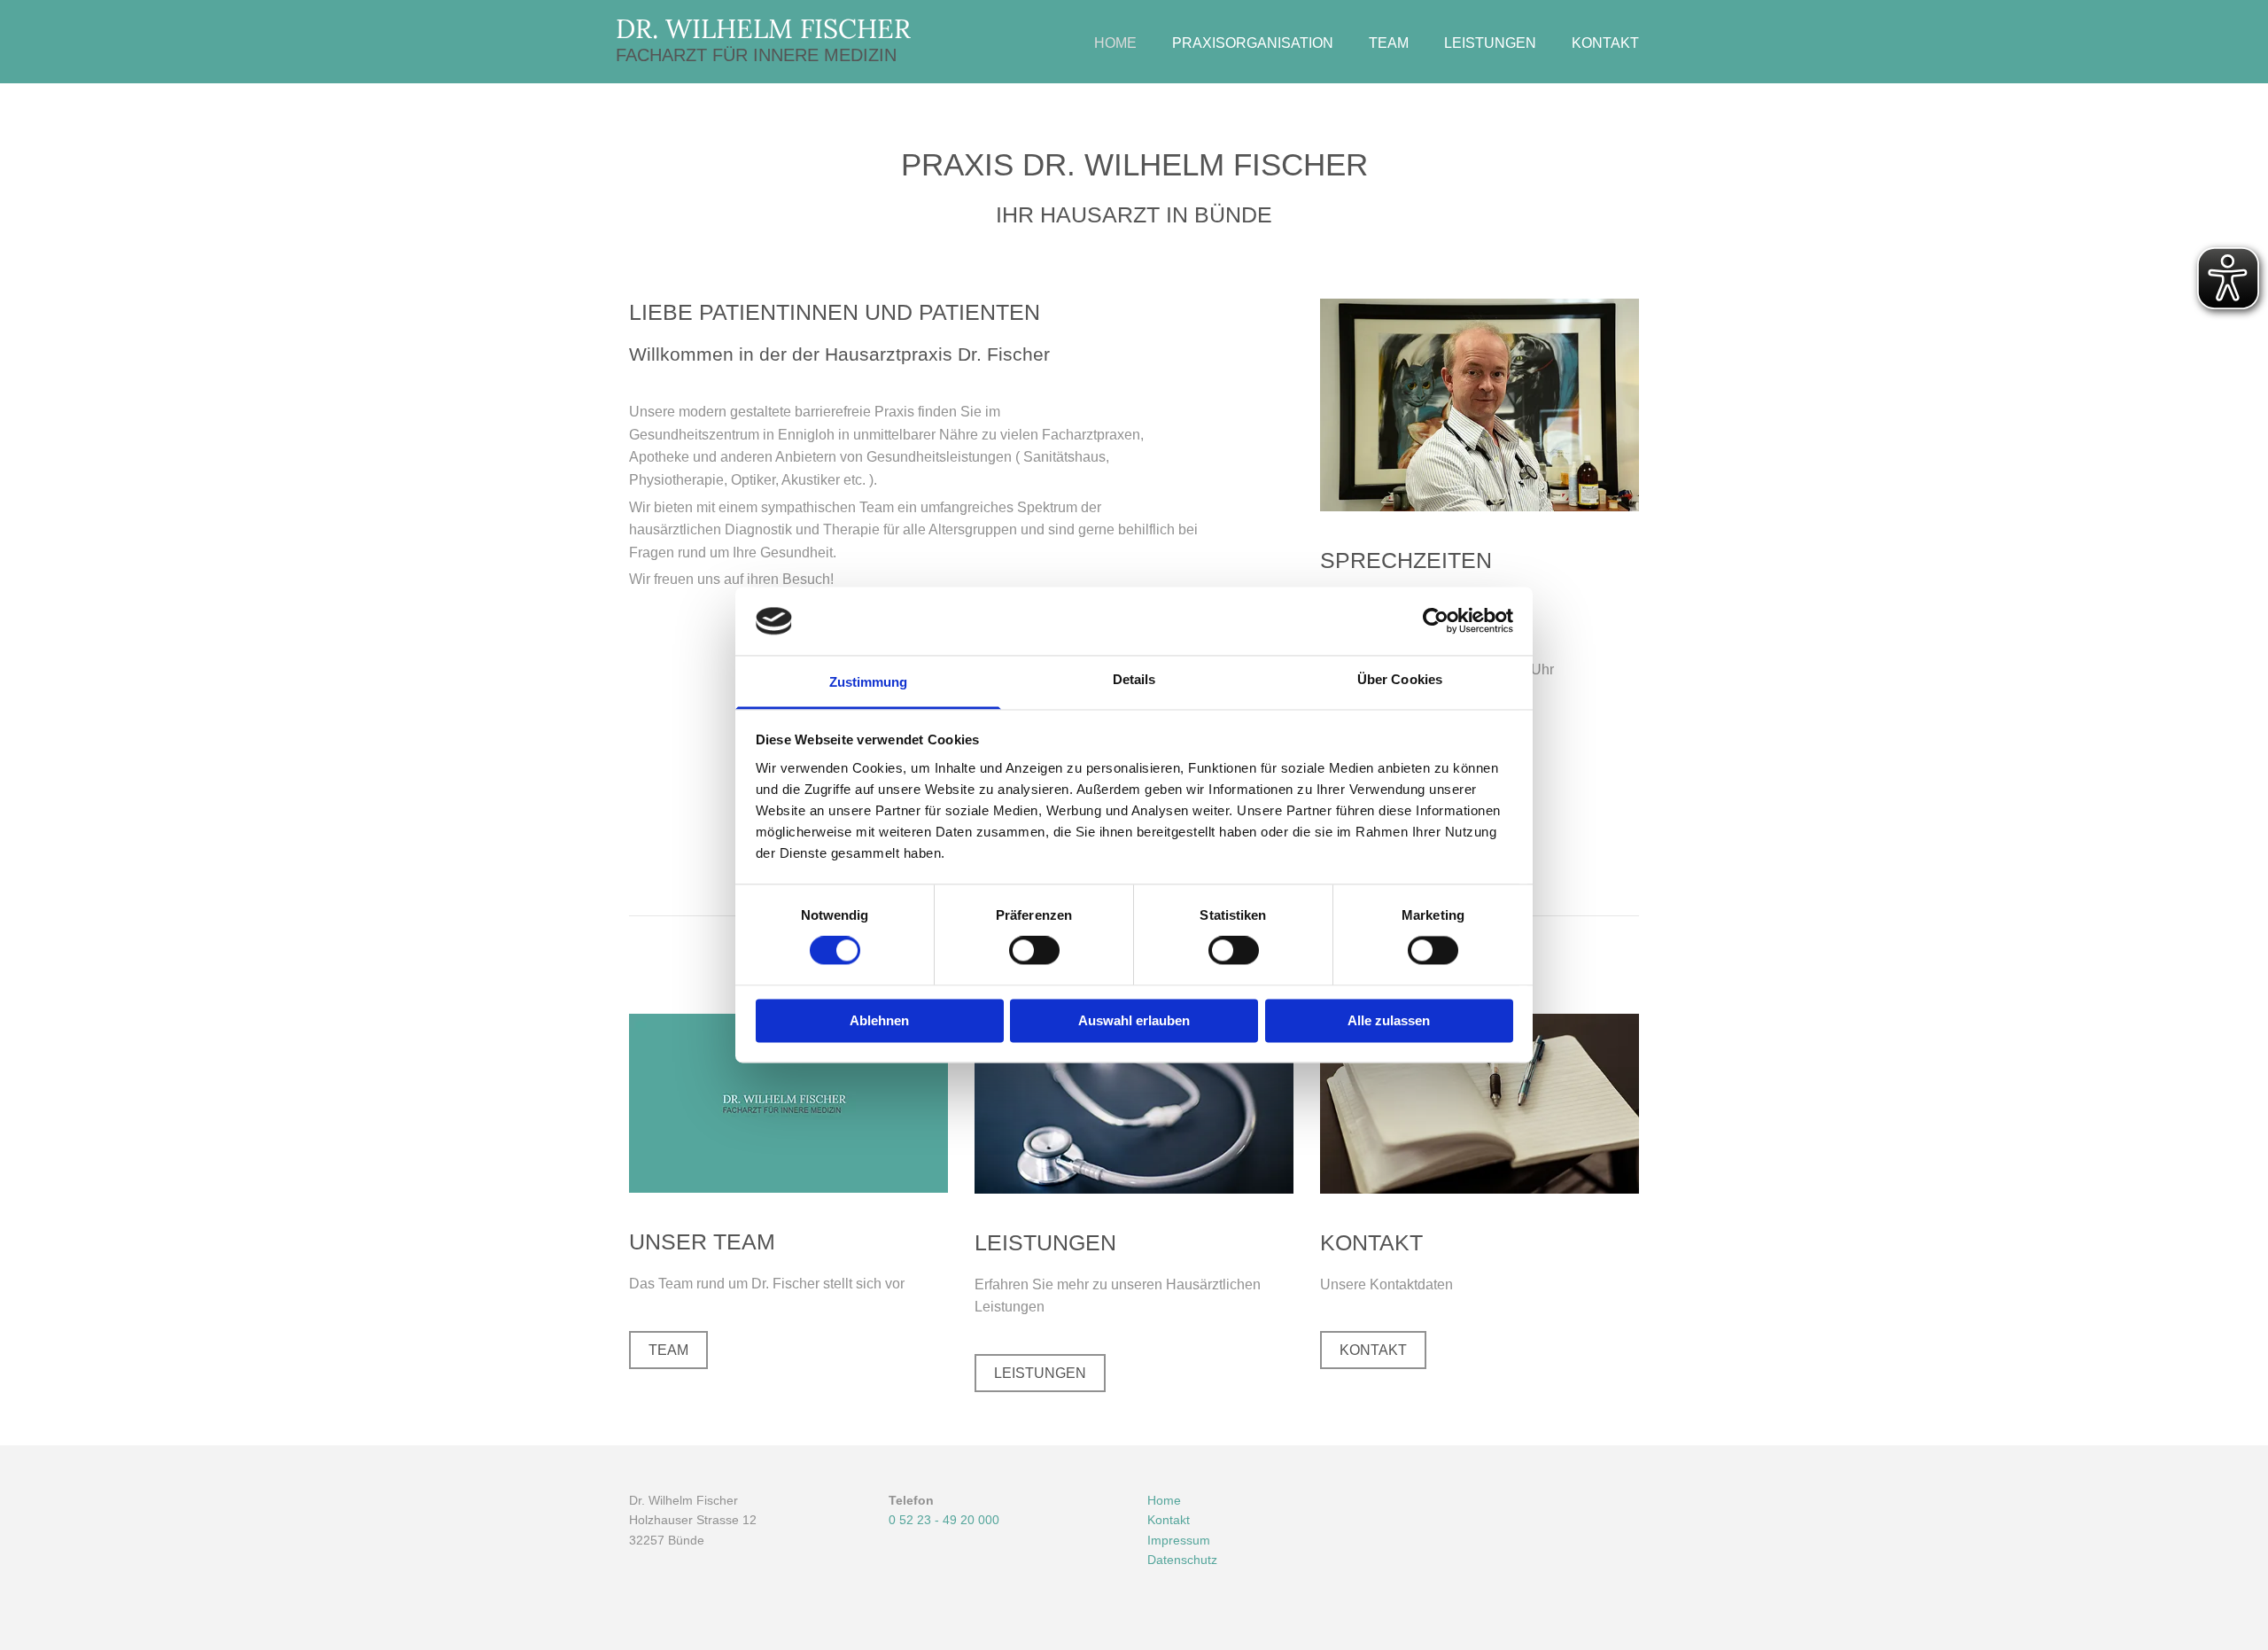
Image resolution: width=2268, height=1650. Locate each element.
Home (1115, 43)
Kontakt (1605, 43)
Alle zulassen (1389, 1020)
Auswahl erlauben (1134, 1020)
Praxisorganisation (1253, 43)
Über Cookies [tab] (1400, 679)
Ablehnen (879, 1020)
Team (1389, 43)
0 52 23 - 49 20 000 (944, 1520)
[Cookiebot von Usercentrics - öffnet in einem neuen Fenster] (1436, 621)
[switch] (1034, 951)
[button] (668, 1350)
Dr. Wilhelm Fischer (763, 28)
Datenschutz (1182, 1560)
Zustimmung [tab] (869, 682)
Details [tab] (1134, 679)
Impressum (1179, 1540)
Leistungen (1490, 43)
